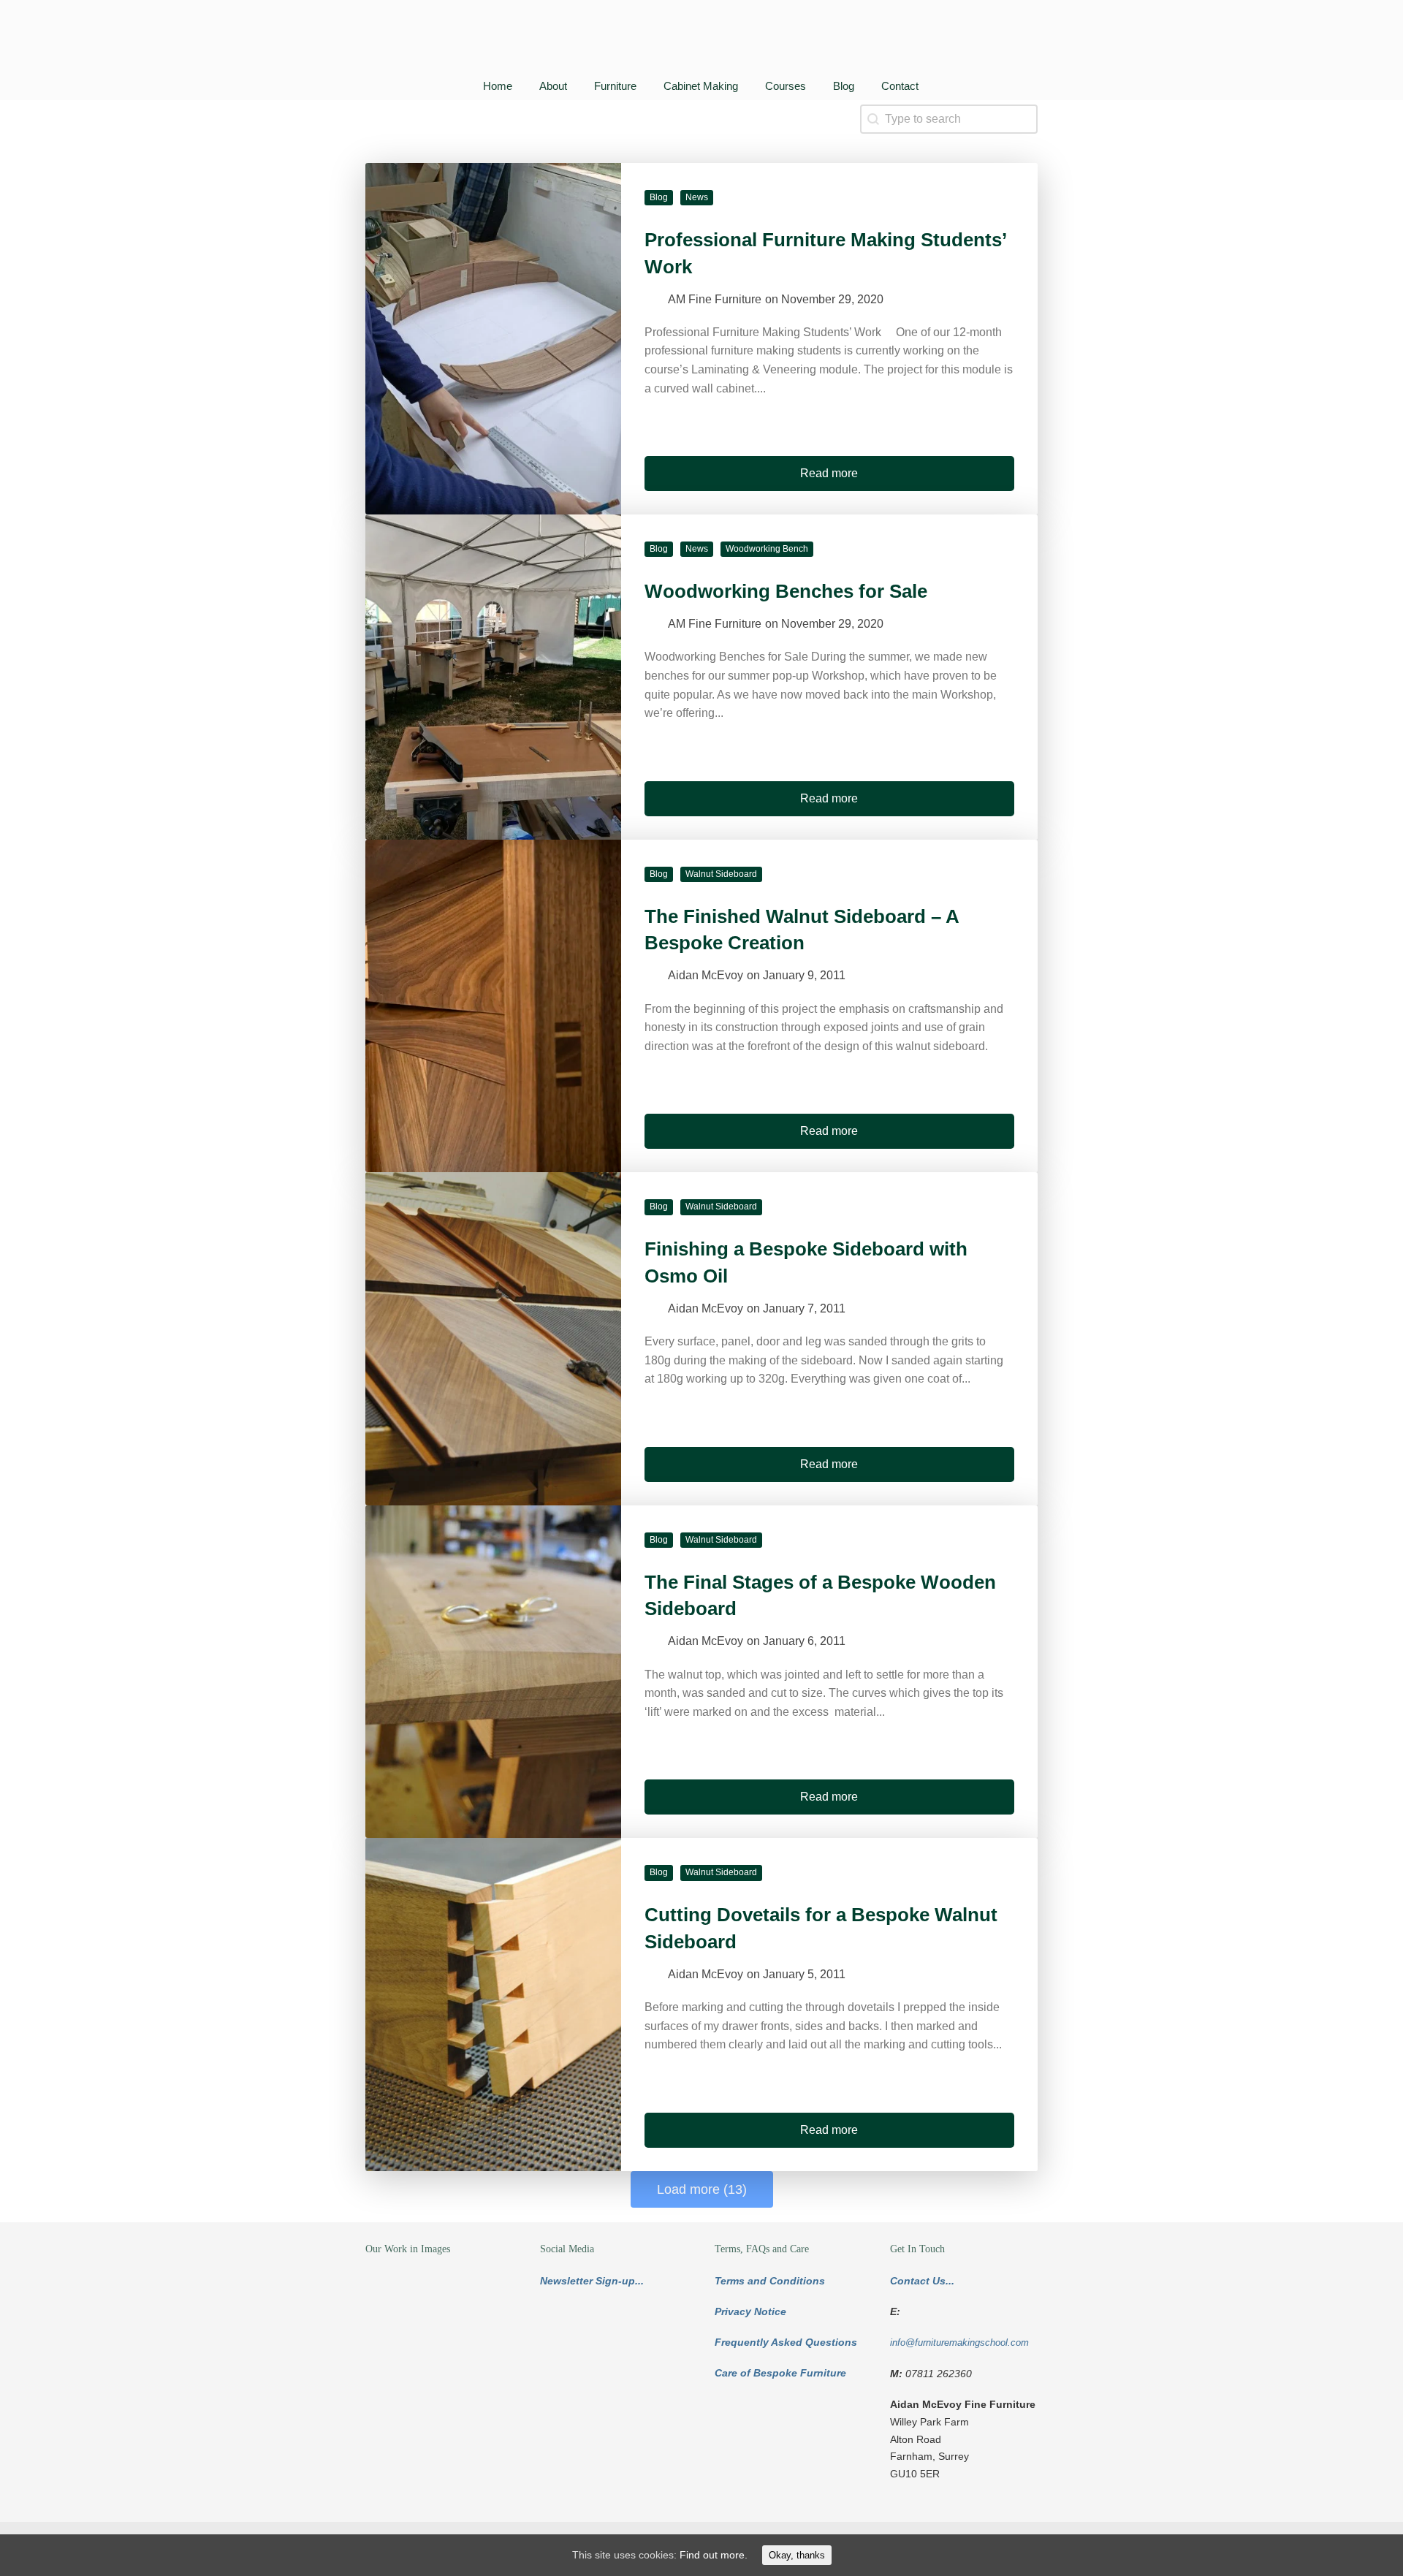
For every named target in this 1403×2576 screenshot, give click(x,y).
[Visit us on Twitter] (553, 2333)
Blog (659, 197)
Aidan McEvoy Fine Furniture (395, 41)
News (697, 197)
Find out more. (714, 2555)
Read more (829, 473)
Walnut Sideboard (721, 874)
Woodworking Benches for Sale (786, 591)
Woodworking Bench (767, 549)
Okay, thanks (797, 2555)
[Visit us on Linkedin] (623, 2333)
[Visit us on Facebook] (588, 2333)
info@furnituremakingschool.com (959, 2343)
